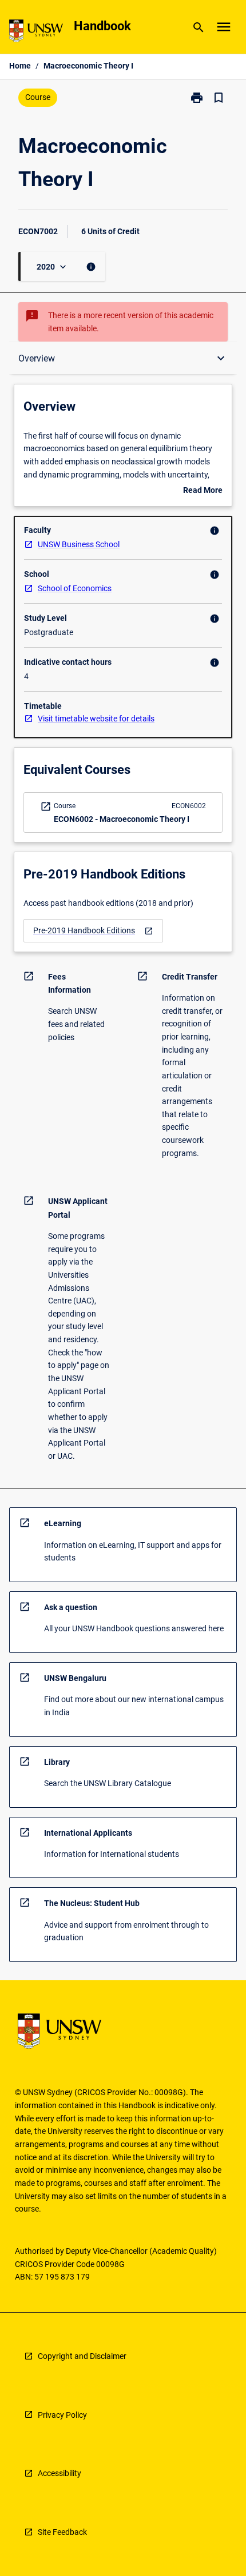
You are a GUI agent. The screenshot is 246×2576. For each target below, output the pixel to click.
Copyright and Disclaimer (82, 2356)
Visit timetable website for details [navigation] (96, 719)
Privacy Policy (62, 2415)
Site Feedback (62, 2532)
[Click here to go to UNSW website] (36, 33)
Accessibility (59, 2473)
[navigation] (93, 931)
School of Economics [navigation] (75, 588)
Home (20, 66)
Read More (203, 491)
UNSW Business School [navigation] (79, 544)
